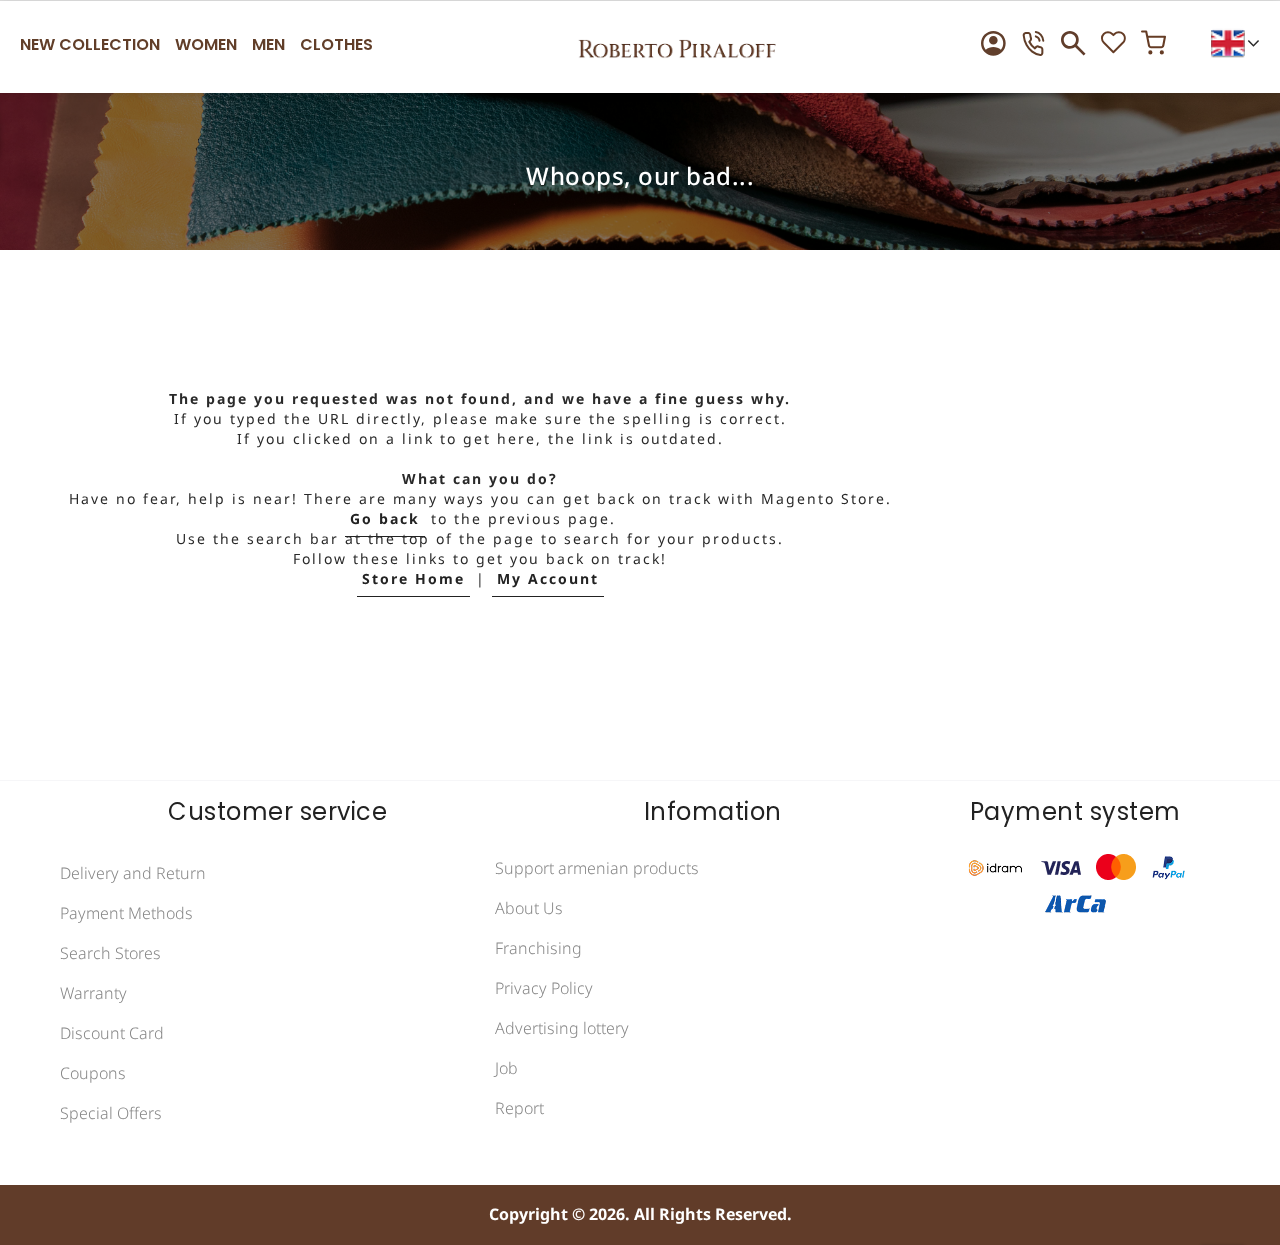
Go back (385, 519)
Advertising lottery (562, 1029)
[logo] (677, 43)
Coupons (93, 1074)
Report (519, 1109)
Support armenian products (597, 869)
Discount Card (112, 1034)
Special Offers (111, 1114)
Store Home (413, 579)
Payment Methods (126, 914)
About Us (529, 909)
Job (506, 1069)
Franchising (538, 949)
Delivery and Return (133, 874)
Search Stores (110, 954)
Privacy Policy (544, 989)
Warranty (93, 994)
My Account (548, 579)
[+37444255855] (1033, 43)
